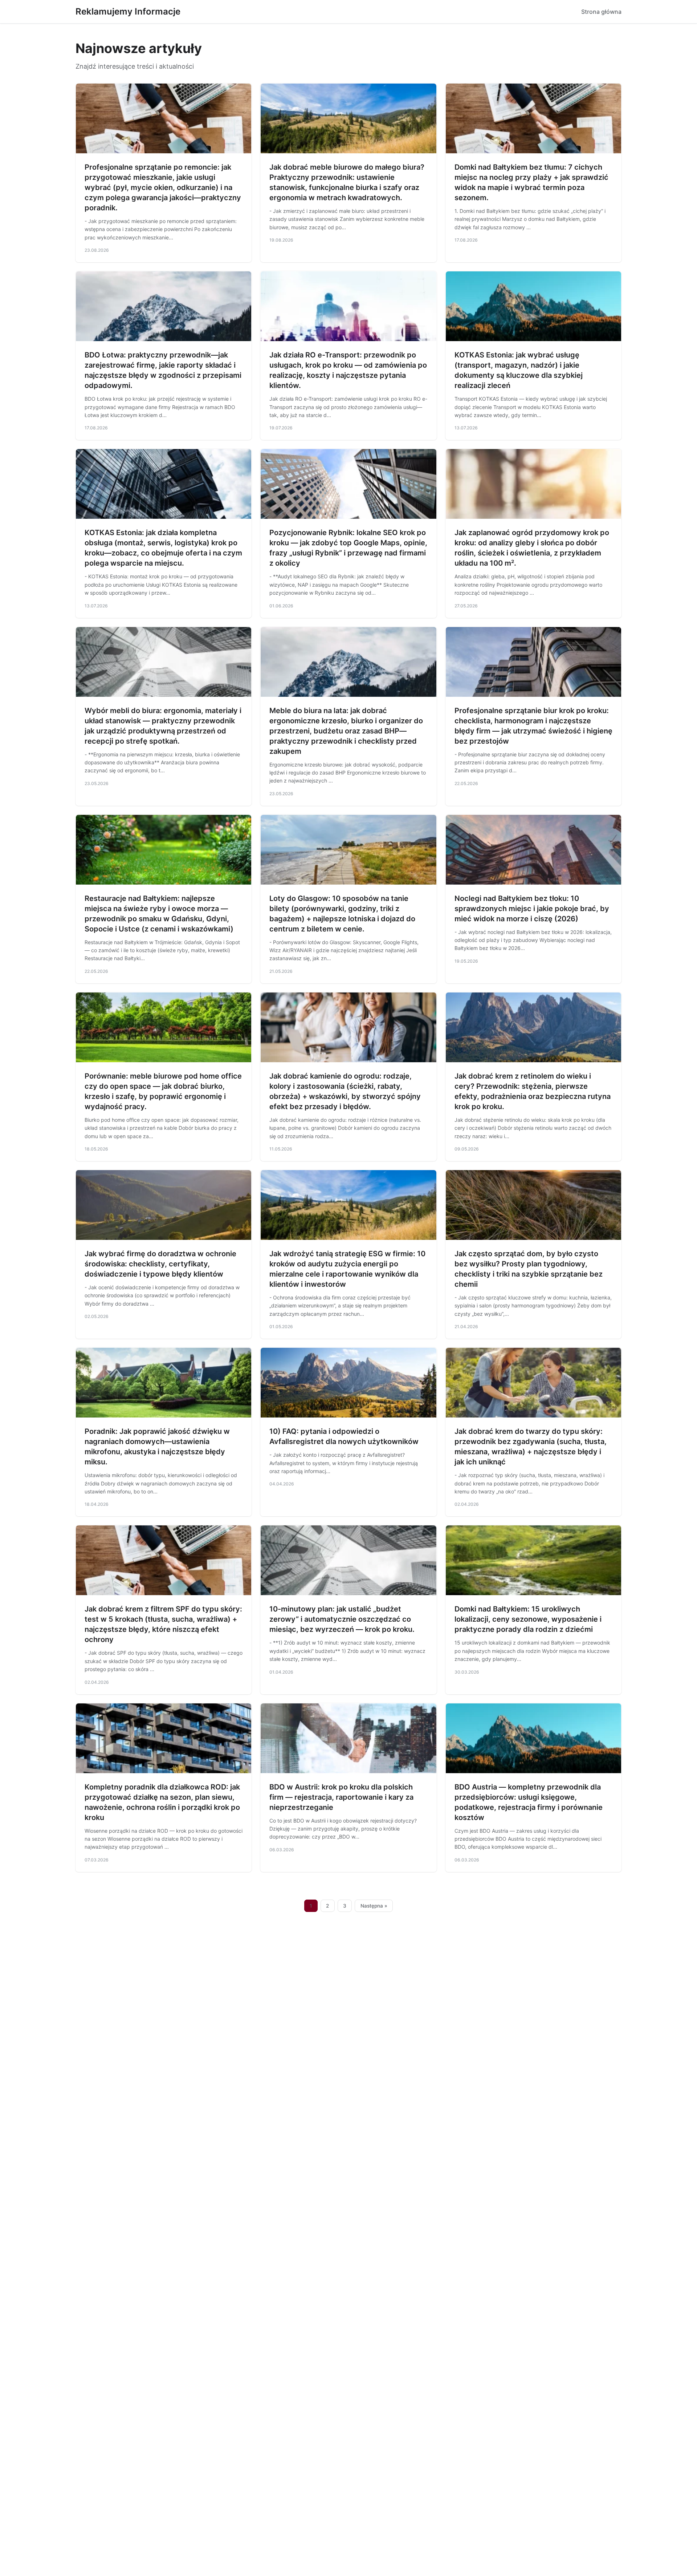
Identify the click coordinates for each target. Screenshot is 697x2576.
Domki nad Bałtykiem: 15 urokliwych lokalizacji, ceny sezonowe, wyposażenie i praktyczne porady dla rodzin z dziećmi (528, 1619)
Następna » (374, 1906)
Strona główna (601, 12)
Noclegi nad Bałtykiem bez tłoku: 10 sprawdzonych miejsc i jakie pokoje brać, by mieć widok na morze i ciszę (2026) (532, 909)
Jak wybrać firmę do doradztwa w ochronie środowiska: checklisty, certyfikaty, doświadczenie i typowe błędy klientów (160, 1264)
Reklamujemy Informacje (128, 11)
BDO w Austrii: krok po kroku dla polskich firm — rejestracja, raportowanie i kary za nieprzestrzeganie (341, 1797)
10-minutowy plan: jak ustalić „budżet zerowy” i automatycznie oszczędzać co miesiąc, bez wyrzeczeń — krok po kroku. (342, 1619)
